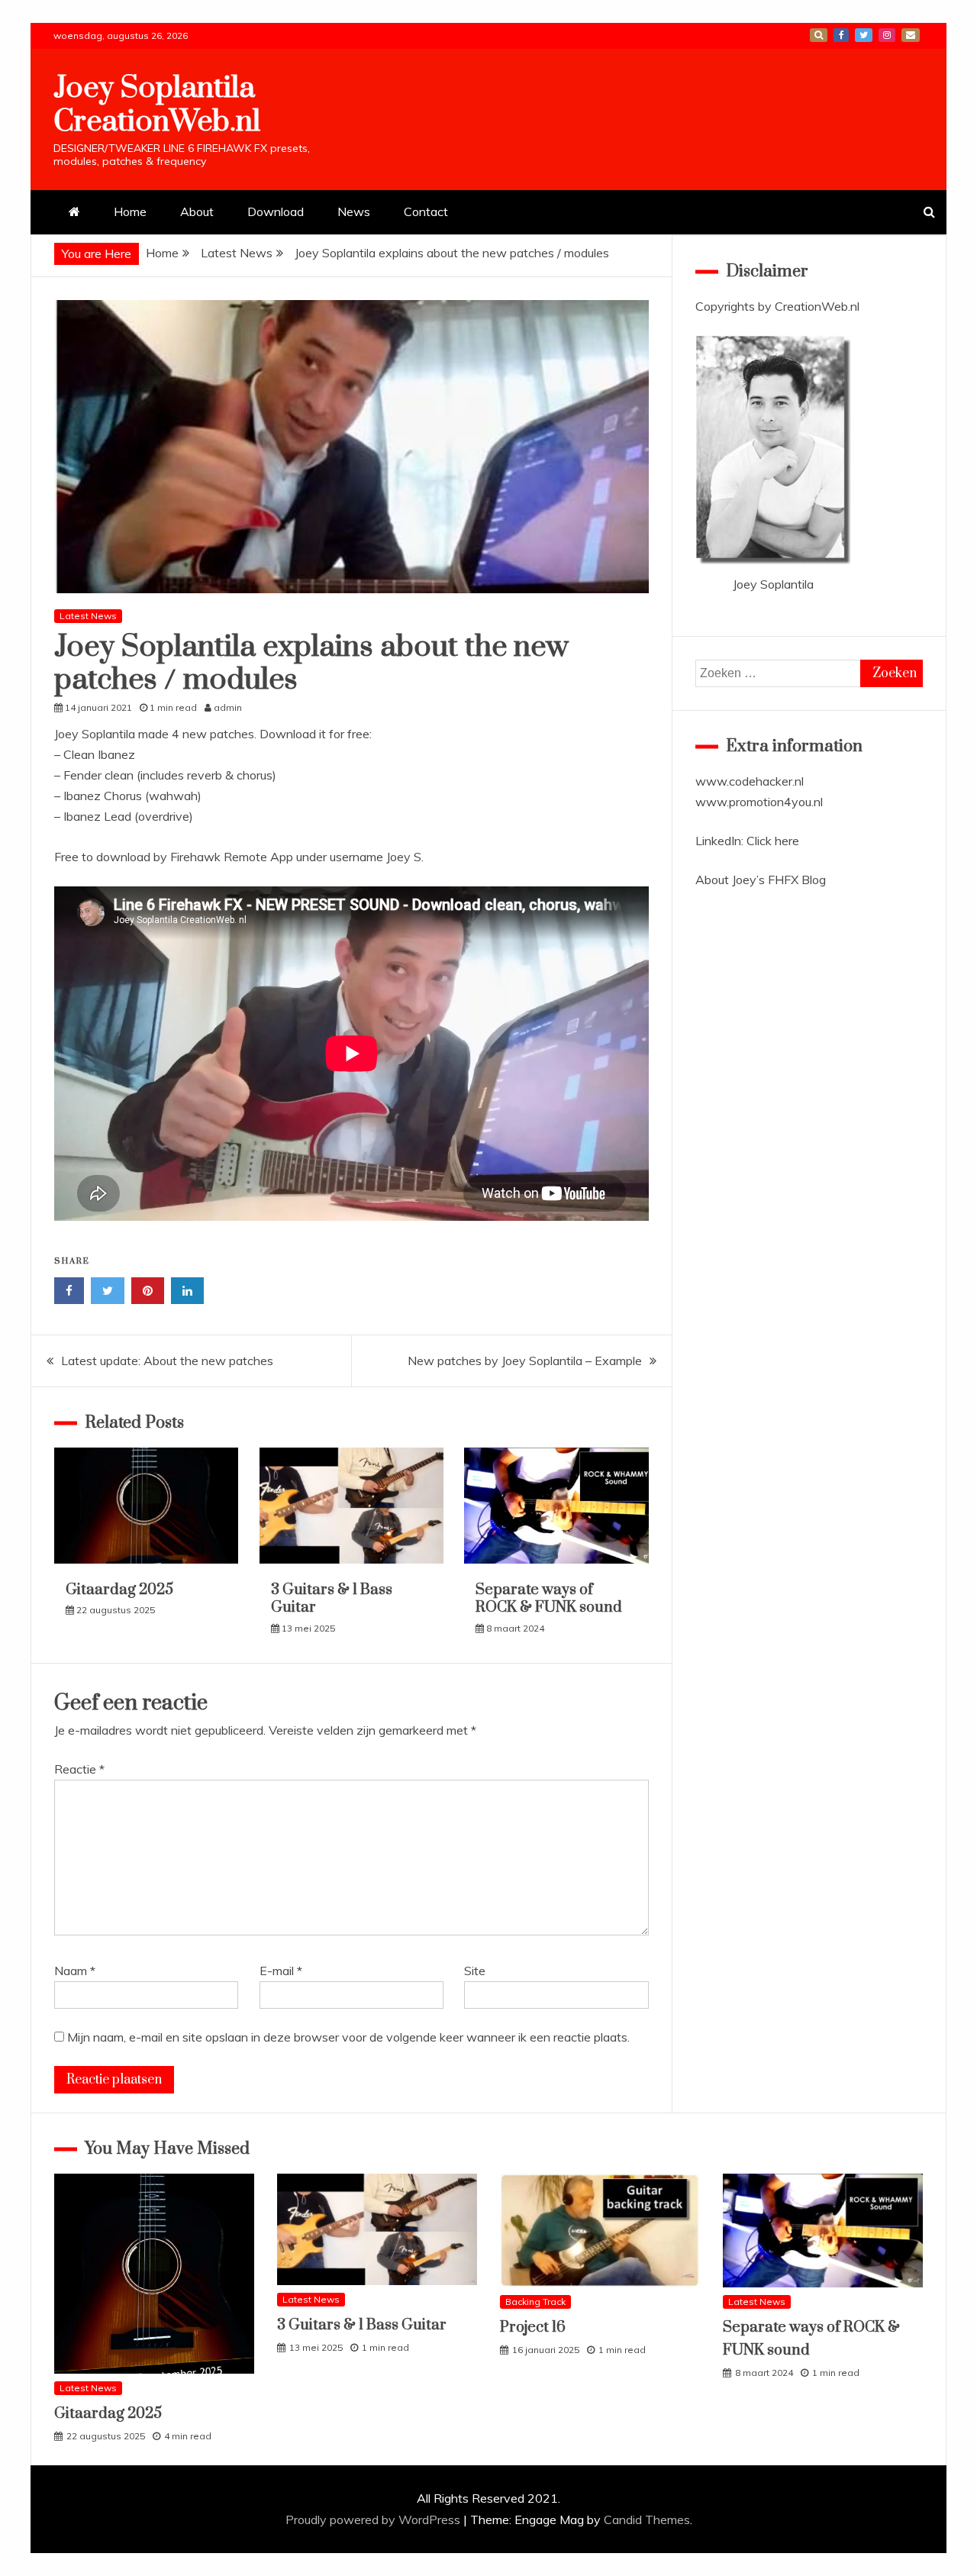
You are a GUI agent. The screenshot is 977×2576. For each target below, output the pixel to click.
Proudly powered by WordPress (374, 2520)
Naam (75, 1971)
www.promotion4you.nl (759, 802)
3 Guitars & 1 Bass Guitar (332, 1599)
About (197, 211)
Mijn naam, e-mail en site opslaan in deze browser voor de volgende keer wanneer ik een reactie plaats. (348, 2037)
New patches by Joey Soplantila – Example (525, 1361)
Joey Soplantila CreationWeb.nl (157, 105)
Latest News (88, 616)
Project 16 (533, 2327)
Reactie (79, 1769)
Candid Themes (647, 2520)
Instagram (887, 35)
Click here (773, 841)
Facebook (841, 35)
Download (276, 211)
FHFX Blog (797, 880)
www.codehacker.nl (750, 781)
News (354, 211)
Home (130, 211)
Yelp (819, 35)
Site (475, 1971)
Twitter (864, 35)
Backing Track (535, 2302)
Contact (426, 211)
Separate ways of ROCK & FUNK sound (549, 1599)
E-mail (911, 35)
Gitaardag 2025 (119, 1590)
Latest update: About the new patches (167, 1361)
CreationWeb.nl (817, 306)
